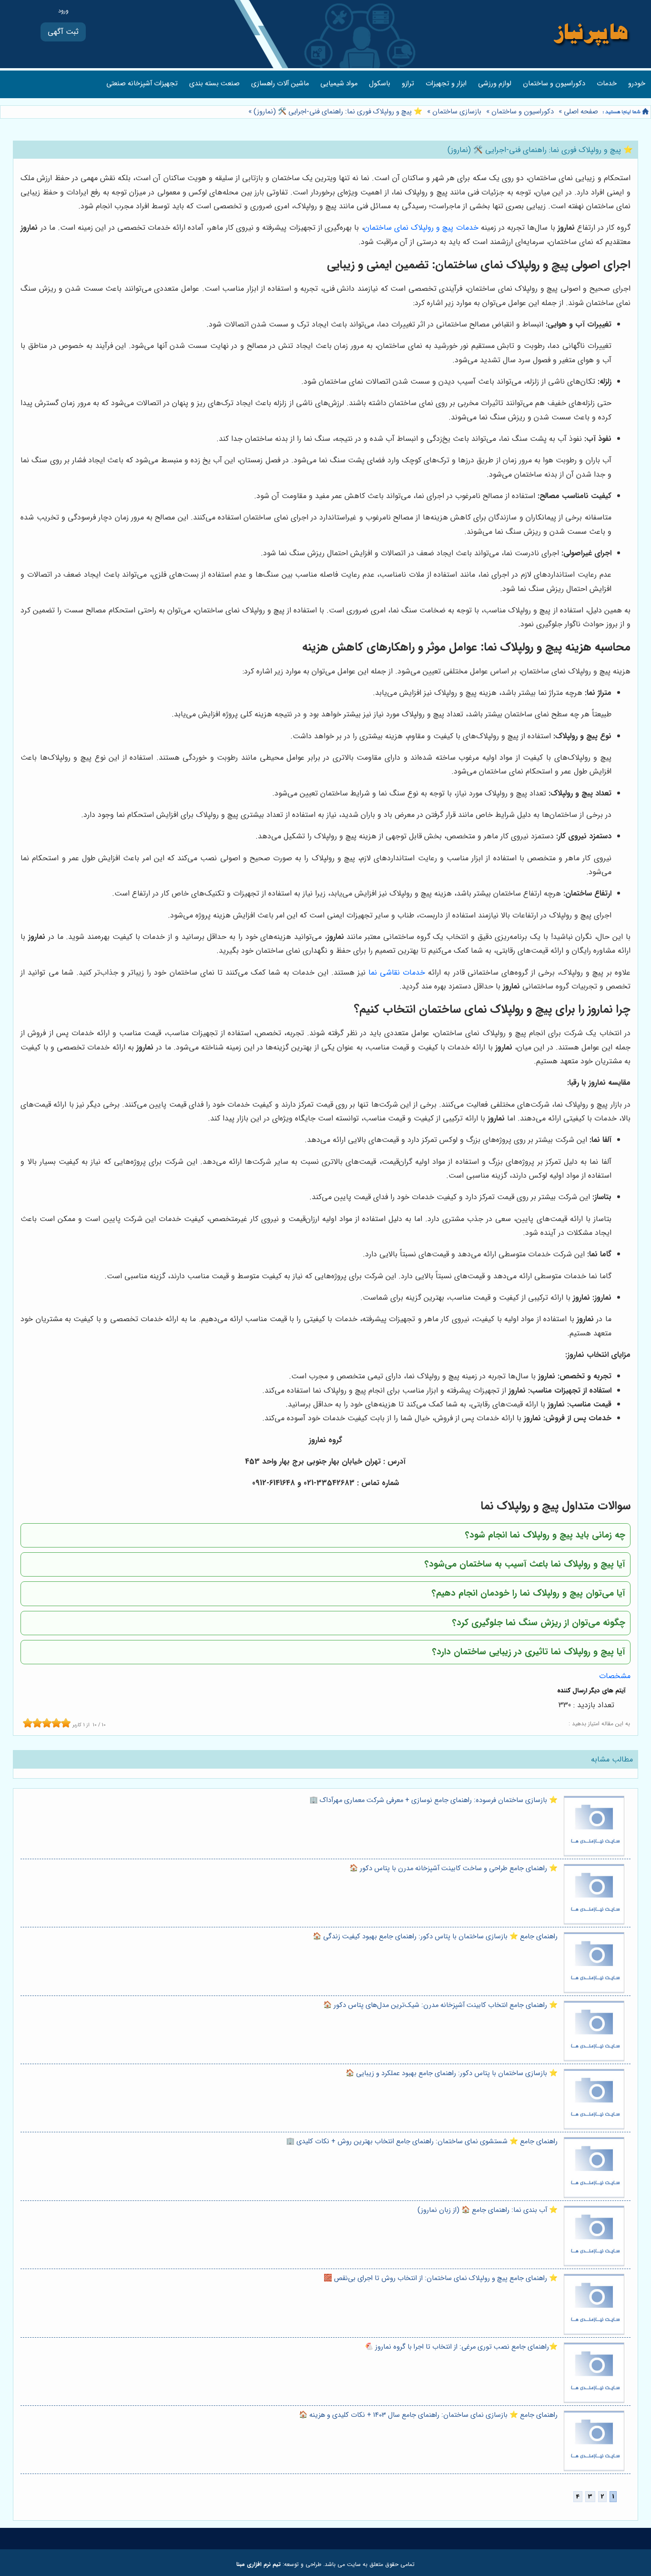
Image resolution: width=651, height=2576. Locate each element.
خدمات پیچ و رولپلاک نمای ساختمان (421, 228)
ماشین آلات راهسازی (280, 84)
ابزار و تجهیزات (446, 84)
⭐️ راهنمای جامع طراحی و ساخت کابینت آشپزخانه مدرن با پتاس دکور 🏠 (453, 1868)
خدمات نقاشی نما (397, 972)
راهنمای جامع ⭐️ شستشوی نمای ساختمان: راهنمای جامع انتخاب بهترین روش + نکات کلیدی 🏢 (422, 2142)
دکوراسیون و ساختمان (554, 84)
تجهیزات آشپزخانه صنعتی (142, 84)
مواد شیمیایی (339, 84)
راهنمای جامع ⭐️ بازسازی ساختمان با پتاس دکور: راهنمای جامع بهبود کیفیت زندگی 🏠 (435, 1937)
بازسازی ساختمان (457, 112)
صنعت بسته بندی (214, 84)
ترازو (408, 84)
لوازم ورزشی (495, 84)
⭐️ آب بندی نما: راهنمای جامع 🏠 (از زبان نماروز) (488, 2210)
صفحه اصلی (581, 112)
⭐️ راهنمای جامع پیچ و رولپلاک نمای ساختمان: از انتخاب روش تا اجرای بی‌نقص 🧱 (441, 2278)
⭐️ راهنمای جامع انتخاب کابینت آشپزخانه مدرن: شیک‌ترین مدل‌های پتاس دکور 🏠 (440, 2005)
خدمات (607, 84)
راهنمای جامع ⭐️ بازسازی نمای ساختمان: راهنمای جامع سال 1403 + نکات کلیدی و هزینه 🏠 (428, 2415)
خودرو (637, 84)
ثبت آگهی (63, 32)
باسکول (380, 84)
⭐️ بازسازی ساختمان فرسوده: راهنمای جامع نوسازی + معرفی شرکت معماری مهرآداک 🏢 (433, 1800)
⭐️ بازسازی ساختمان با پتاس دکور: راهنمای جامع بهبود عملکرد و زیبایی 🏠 (452, 2073)
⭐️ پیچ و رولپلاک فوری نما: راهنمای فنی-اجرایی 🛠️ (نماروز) (337, 112)
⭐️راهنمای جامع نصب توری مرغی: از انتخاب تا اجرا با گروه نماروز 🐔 (461, 2347)
